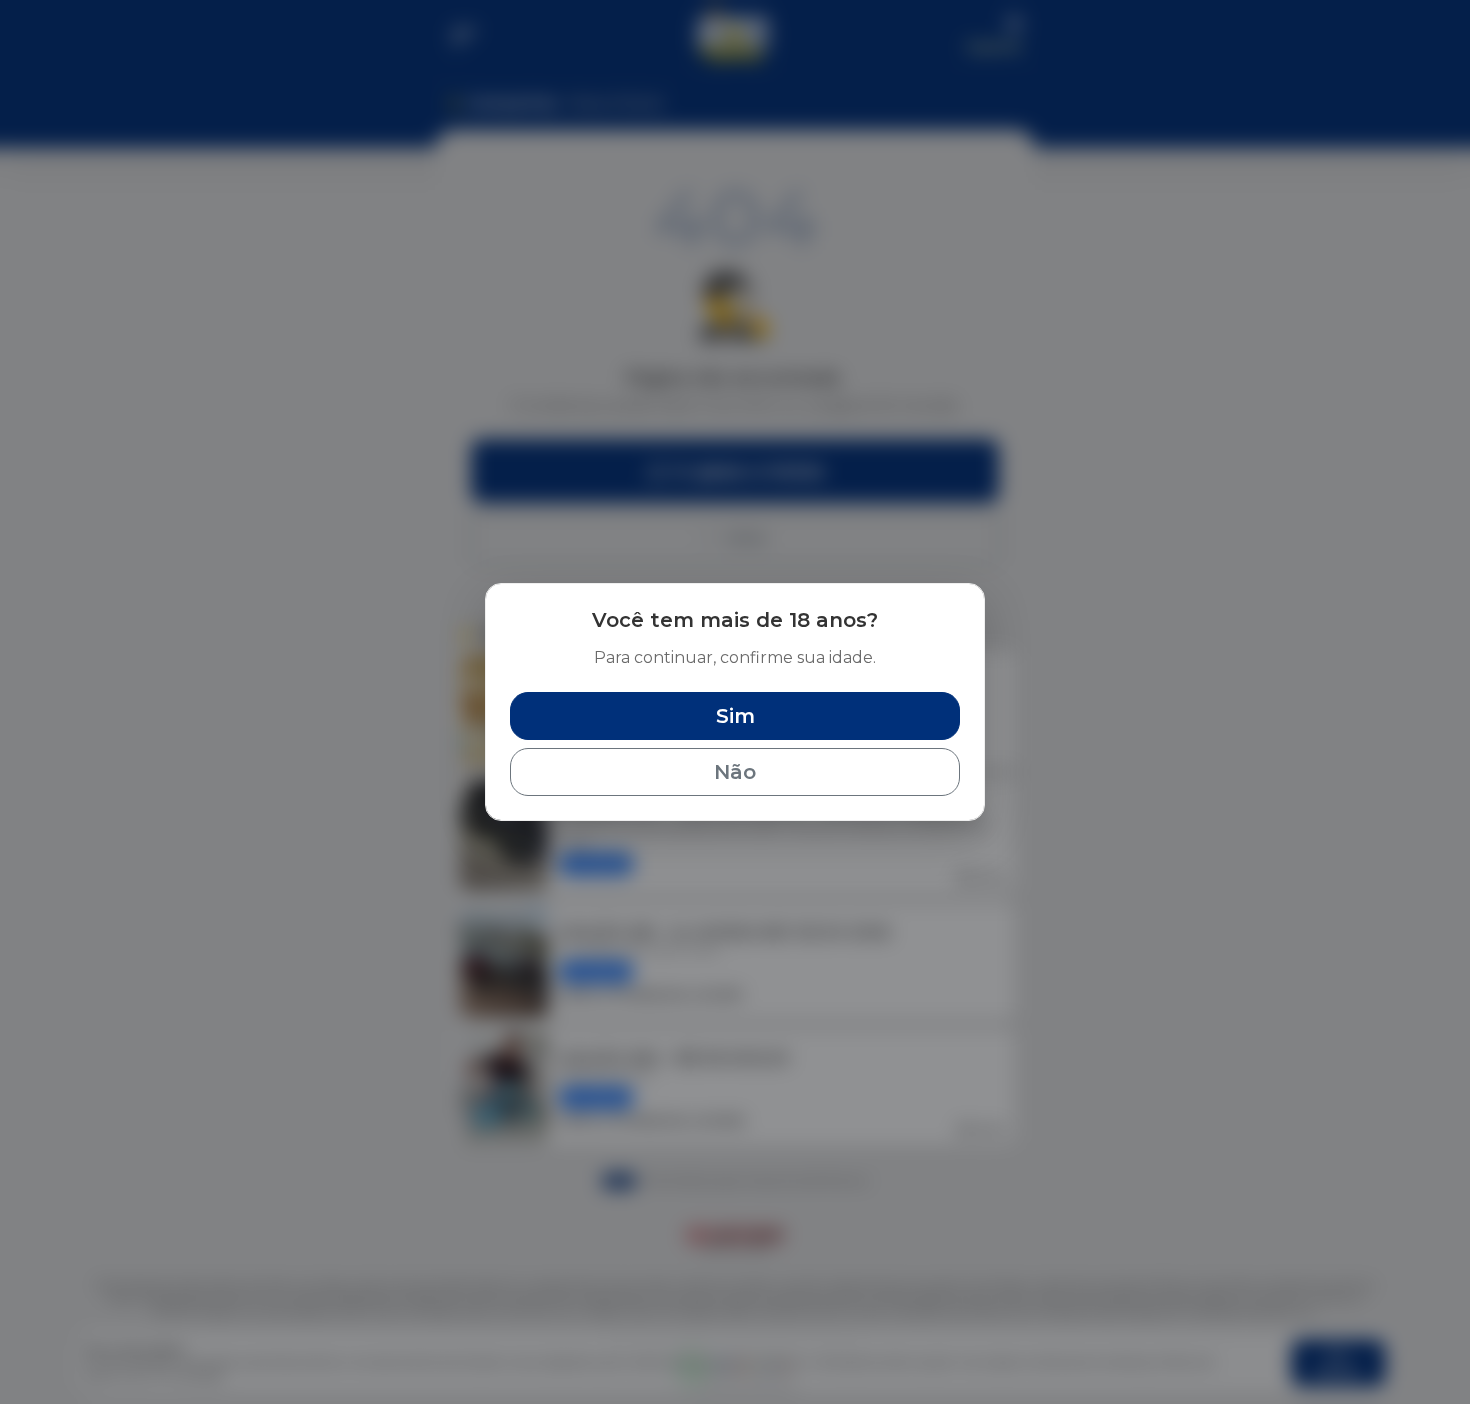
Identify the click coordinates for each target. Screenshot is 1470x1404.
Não (735, 772)
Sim (735, 716)
